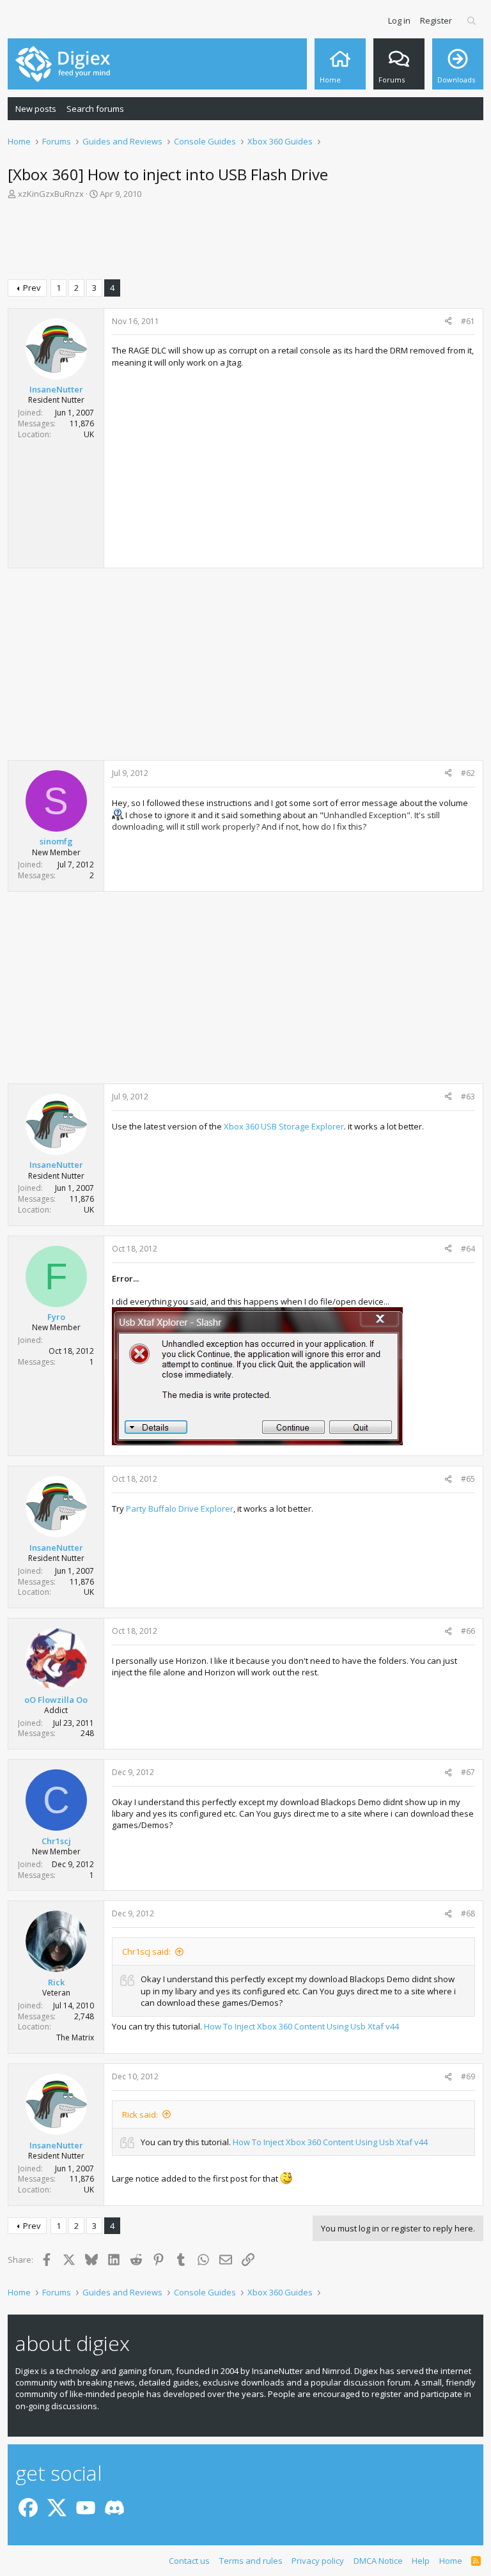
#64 (468, 1249)
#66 (468, 1631)
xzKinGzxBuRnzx (51, 194)
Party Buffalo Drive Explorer (180, 1509)
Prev (32, 288)
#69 (468, 2076)
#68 (468, 1913)
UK (89, 434)
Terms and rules (251, 2561)
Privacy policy (318, 2561)
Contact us (189, 2561)
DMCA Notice (378, 2561)
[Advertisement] (245, 242)
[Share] (448, 322)
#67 (468, 1772)
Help (421, 2561)
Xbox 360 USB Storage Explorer (284, 1126)
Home (451, 2561)
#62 (468, 773)
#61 (468, 321)
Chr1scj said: (146, 1951)
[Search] (472, 20)
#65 (468, 1479)
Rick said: (140, 2114)
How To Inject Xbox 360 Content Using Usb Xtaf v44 (301, 2026)
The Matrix (75, 2037)
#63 (468, 1097)
